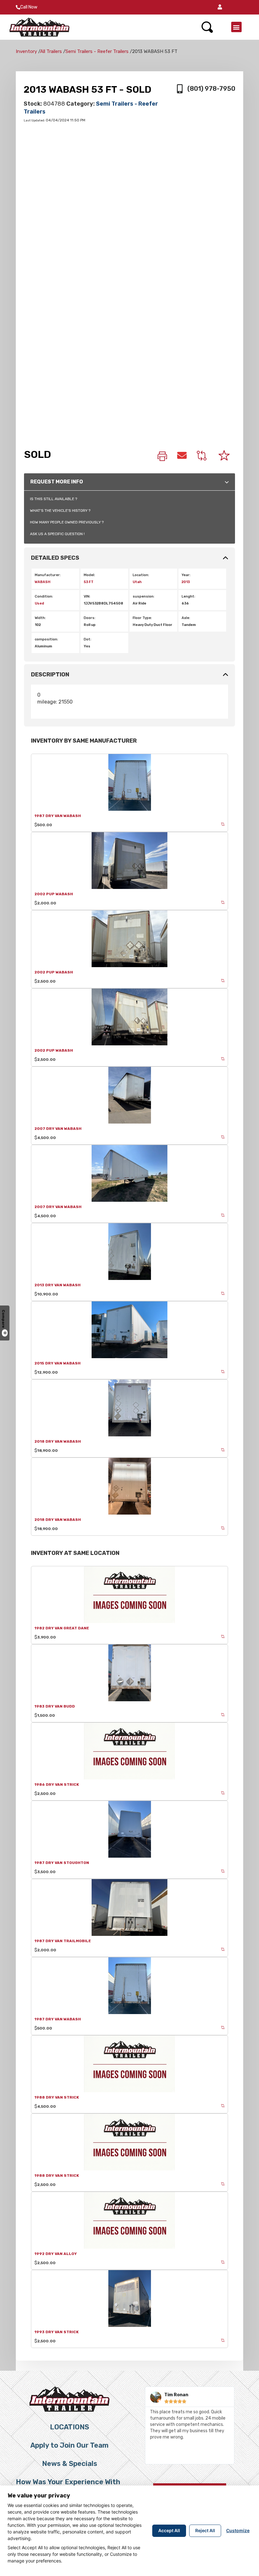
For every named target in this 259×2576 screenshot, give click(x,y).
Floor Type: (142, 618)
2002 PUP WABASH (54, 894)
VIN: (87, 596)
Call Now (29, 7)
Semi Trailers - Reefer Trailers (97, 51)
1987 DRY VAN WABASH (58, 816)
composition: (46, 639)
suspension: (144, 596)
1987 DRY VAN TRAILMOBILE (63, 1941)
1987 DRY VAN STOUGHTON (62, 1863)
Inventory (26, 51)
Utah (137, 582)
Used (39, 603)
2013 (186, 582)
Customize (238, 2530)
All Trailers (51, 51)
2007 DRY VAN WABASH (58, 1129)
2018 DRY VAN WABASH (58, 1441)
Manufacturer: (48, 575)
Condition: (44, 596)
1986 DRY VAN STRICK (57, 1785)
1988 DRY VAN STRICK (57, 2097)
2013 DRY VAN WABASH (57, 1285)
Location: (141, 575)
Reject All (205, 2530)
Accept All (169, 2530)
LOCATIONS (69, 2427)
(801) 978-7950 (211, 89)
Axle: (186, 618)
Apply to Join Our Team (69, 2445)
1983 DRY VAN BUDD (55, 1706)
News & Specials (70, 2464)
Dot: (87, 639)
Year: (186, 575)
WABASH (43, 582)
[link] (162, 457)
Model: (89, 575)
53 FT (89, 582)
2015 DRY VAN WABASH (57, 1363)
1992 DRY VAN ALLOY (56, 2254)
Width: (40, 618)
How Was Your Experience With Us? (68, 2485)
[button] (220, 7)
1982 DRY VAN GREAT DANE (62, 1628)
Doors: (90, 618)
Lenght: (188, 596)
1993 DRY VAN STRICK (57, 2332)
